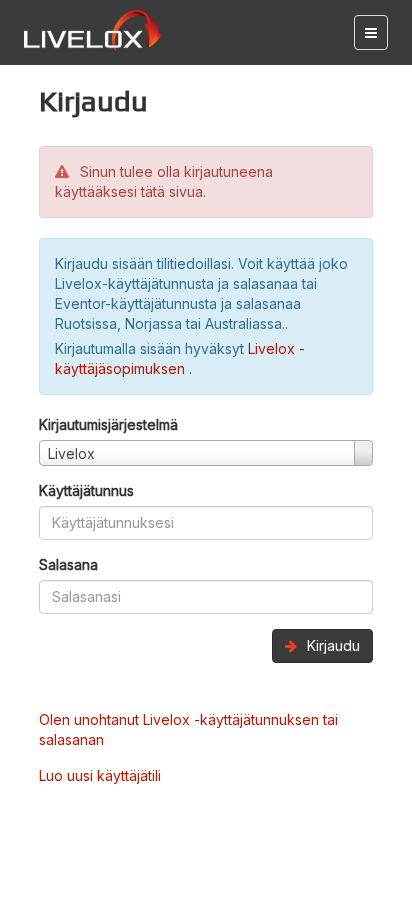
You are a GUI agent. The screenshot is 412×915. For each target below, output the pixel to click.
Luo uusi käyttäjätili (100, 775)
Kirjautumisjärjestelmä (108, 424)
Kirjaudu (331, 645)
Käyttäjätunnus (86, 490)
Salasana (68, 564)
